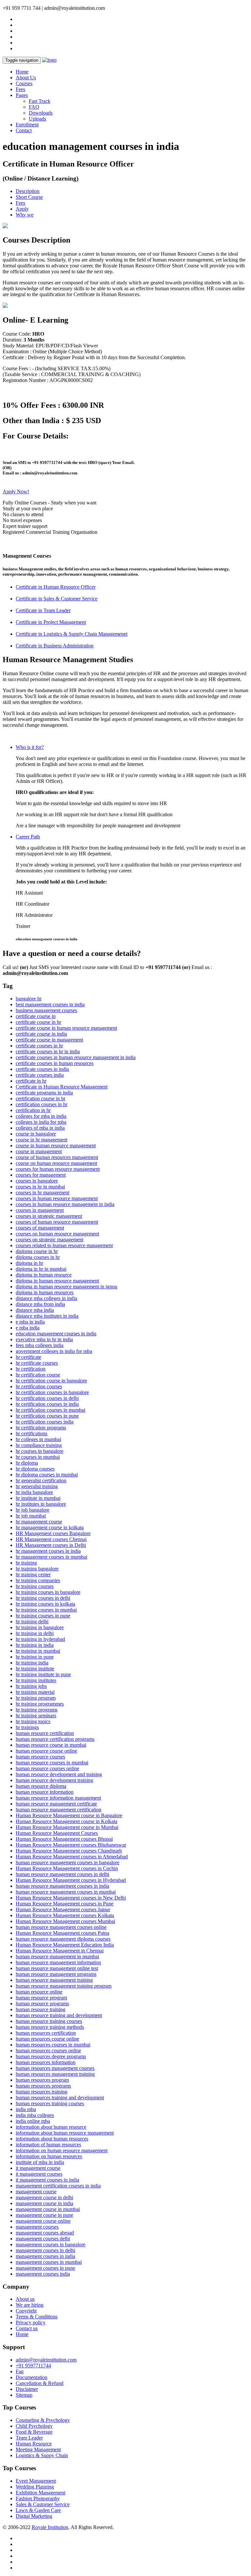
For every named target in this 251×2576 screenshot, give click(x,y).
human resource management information (58, 1962)
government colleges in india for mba (54, 1351)
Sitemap (24, 2395)
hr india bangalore (34, 1492)
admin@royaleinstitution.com (46, 2360)
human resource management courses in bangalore (67, 1862)
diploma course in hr (37, 1251)
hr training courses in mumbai (46, 1610)
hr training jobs (31, 1686)
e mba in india (30, 1322)
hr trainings (27, 1727)
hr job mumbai (31, 1516)
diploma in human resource (44, 1275)
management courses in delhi (45, 2250)
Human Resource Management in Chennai (60, 1951)
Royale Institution (50, 2527)
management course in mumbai (48, 2209)
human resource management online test (57, 1968)
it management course (38, 2168)
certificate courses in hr (39, 1046)
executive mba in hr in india (44, 1339)
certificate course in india (41, 1034)
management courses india (43, 2274)
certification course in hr (41, 1098)
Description (28, 191)
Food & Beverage (34, 2432)
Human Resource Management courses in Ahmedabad (72, 1857)
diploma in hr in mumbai (41, 1269)
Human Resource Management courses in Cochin (67, 1868)
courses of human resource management (57, 1222)
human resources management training (55, 2074)
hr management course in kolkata (50, 1527)
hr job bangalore (33, 1510)
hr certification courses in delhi (47, 1398)
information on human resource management (62, 2150)
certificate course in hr (38, 1022)
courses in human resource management (57, 1198)
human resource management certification (59, 1810)
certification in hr (33, 1110)
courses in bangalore (37, 1181)
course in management (39, 1151)
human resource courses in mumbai (52, 1763)
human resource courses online (47, 1768)
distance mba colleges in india (46, 1298)
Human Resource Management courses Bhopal (64, 1839)
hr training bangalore (37, 1569)
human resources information (46, 2062)
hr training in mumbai (38, 1651)
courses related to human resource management (64, 1245)
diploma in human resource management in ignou (67, 1287)
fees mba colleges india (40, 1345)
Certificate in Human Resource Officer (56, 587)
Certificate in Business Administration (55, 646)
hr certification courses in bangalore (52, 1392)
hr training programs (37, 1710)
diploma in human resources (45, 1292)
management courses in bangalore (50, 2244)
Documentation (32, 2377)
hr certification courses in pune (47, 1416)
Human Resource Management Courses (57, 1833)
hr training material (35, 1692)
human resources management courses (55, 2068)
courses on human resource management (57, 1234)
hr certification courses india (45, 1422)
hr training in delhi (35, 1633)
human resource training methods (50, 2027)
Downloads (41, 113)
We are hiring (30, 2305)
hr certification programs (41, 1428)
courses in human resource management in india (65, 1204)
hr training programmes (40, 1704)
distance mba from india (40, 1304)
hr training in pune (35, 1657)
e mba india (28, 1328)
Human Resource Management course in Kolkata (67, 1821)
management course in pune (44, 2215)
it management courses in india (47, 2180)
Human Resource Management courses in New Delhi (71, 1898)
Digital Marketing (34, 2516)
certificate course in (36, 1016)
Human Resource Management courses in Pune (65, 1904)
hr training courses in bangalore (48, 1592)
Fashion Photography (38, 2498)
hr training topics (33, 1721)
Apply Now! (16, 492)
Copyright (26, 2311)
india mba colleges (35, 2115)
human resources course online (47, 2039)
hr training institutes (36, 1680)
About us (25, 2299)
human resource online (39, 1992)
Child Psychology (34, 2426)
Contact (24, 130)
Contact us (27, 2328)
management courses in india (45, 2256)
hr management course (39, 1522)
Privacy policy (31, 2322)
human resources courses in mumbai (53, 2045)
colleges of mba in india (40, 1128)
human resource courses (40, 1757)
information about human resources (52, 2139)
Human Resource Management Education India (65, 1945)
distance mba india (35, 1310)
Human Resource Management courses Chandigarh (69, 1851)
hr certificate (28, 1357)
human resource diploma (41, 1786)
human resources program (42, 2080)
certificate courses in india (42, 1069)
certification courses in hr (42, 1104)
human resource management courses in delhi (62, 1874)
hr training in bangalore (40, 1627)
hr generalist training (37, 1486)
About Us (26, 78)
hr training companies (38, 1580)
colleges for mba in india (41, 1116)
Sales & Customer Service (43, 2504)
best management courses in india (50, 1004)
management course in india (44, 2203)
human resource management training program (64, 1986)
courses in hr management (42, 1193)
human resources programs (43, 2086)
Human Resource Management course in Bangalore (69, 1815)
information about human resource (51, 2127)
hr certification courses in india (47, 1404)
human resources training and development (60, 2098)
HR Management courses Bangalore (53, 1533)
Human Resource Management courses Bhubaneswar (71, 1845)
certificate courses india (40, 1075)
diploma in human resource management (57, 1281)
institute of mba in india (40, 2162)
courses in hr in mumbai (40, 1187)
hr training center (33, 1574)
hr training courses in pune (43, 1616)
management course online (43, 2221)
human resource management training (54, 1980)
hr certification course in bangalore (51, 1381)
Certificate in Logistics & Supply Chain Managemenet (72, 634)
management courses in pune (45, 2268)
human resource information (45, 1792)
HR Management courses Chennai (51, 1539)
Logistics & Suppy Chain (42, 2455)
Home (22, 72)
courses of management (40, 1228)
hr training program (36, 1698)
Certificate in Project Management (51, 622)
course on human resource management (56, 1163)
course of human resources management (57, 1157)
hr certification (31, 1369)
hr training (26, 1563)
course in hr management (42, 1140)
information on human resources (49, 2156)
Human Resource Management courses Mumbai (65, 1921)
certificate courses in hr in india (48, 1051)
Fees (20, 89)
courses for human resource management (58, 1169)
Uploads (37, 119)
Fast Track (40, 101)
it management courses (39, 2174)
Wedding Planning (35, 2487)
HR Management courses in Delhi (51, 1545)
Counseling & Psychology (43, 2420)
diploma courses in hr (38, 1257)
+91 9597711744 (33, 2366)
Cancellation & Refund (40, 2383)
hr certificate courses (37, 1363)
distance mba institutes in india (47, 1316)
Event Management (36, 2481)
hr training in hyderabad (40, 1639)
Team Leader (29, 2438)
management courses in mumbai (49, 2262)
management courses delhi (43, 2239)
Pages (22, 95)
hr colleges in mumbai (38, 1439)
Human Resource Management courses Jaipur (63, 1909)
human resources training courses (50, 2103)
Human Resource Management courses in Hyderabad (71, 1880)
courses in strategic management (49, 1216)
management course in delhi (44, 2197)
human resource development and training (59, 1774)
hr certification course (38, 1375)
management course (36, 2192)
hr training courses (35, 1586)
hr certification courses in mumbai (50, 1410)
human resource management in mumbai (57, 1956)
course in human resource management (56, 1145)
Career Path (28, 837)
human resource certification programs (55, 1739)
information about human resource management (65, 2133)
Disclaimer (27, 2389)
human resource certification (45, 1733)
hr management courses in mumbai (51, 1557)
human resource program (41, 1998)
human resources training (42, 2092)
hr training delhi (32, 1622)
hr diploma (27, 1463)
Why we (25, 215)
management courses (37, 2227)
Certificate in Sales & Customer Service (57, 599)
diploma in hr (29, 1263)
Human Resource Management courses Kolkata (65, 1915)
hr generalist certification (41, 1480)
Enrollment (27, 125)
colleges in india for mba (41, 1122)
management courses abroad (45, 2233)
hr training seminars (36, 1716)
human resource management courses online (61, 1927)
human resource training (41, 2009)
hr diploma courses (35, 1469)
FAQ (34, 107)
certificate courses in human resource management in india (76, 1057)
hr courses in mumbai (38, 1457)
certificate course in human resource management (66, 1028)
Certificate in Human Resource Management (62, 1087)
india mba (26, 2109)
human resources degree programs (51, 2056)
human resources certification (46, 2033)
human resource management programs (56, 1974)
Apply (22, 209)
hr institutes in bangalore (41, 1504)
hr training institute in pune (43, 1674)
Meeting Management (38, 2449)
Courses (24, 83)
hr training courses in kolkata (45, 1604)
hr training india (32, 1663)
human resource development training (54, 1780)
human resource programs (42, 2004)
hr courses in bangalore (40, 1451)
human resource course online (46, 1751)
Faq (20, 2371)
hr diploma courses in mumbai (47, 1475)
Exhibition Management (41, 2493)
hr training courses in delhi (43, 1598)
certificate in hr (31, 1081)
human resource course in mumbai (51, 1745)
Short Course (29, 197)
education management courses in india (56, 1334)
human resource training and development (59, 2015)
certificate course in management (49, 1040)
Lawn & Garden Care (38, 2510)
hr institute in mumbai (38, 1498)
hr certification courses (39, 1386)
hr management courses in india (48, 1551)
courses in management (40, 1210)
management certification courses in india (58, 2186)
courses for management (41, 1175)
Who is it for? (30, 747)
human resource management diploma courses (63, 1939)
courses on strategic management (50, 1240)
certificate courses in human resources (55, 1063)
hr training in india (35, 1645)
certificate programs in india (44, 1093)
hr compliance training (39, 1445)
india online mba (33, 2121)
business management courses (46, 1010)
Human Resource (34, 2444)
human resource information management (58, 1798)
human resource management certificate (56, 1804)
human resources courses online (48, 2051)
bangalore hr (29, 999)
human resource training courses (49, 2021)
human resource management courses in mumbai (66, 1892)
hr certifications (32, 1433)
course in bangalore (36, 1134)
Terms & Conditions (37, 2317)
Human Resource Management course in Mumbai (67, 1827)
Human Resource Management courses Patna (62, 1933)
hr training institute (35, 1669)
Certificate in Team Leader (43, 610)
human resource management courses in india (62, 1886)
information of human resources (48, 2145)
